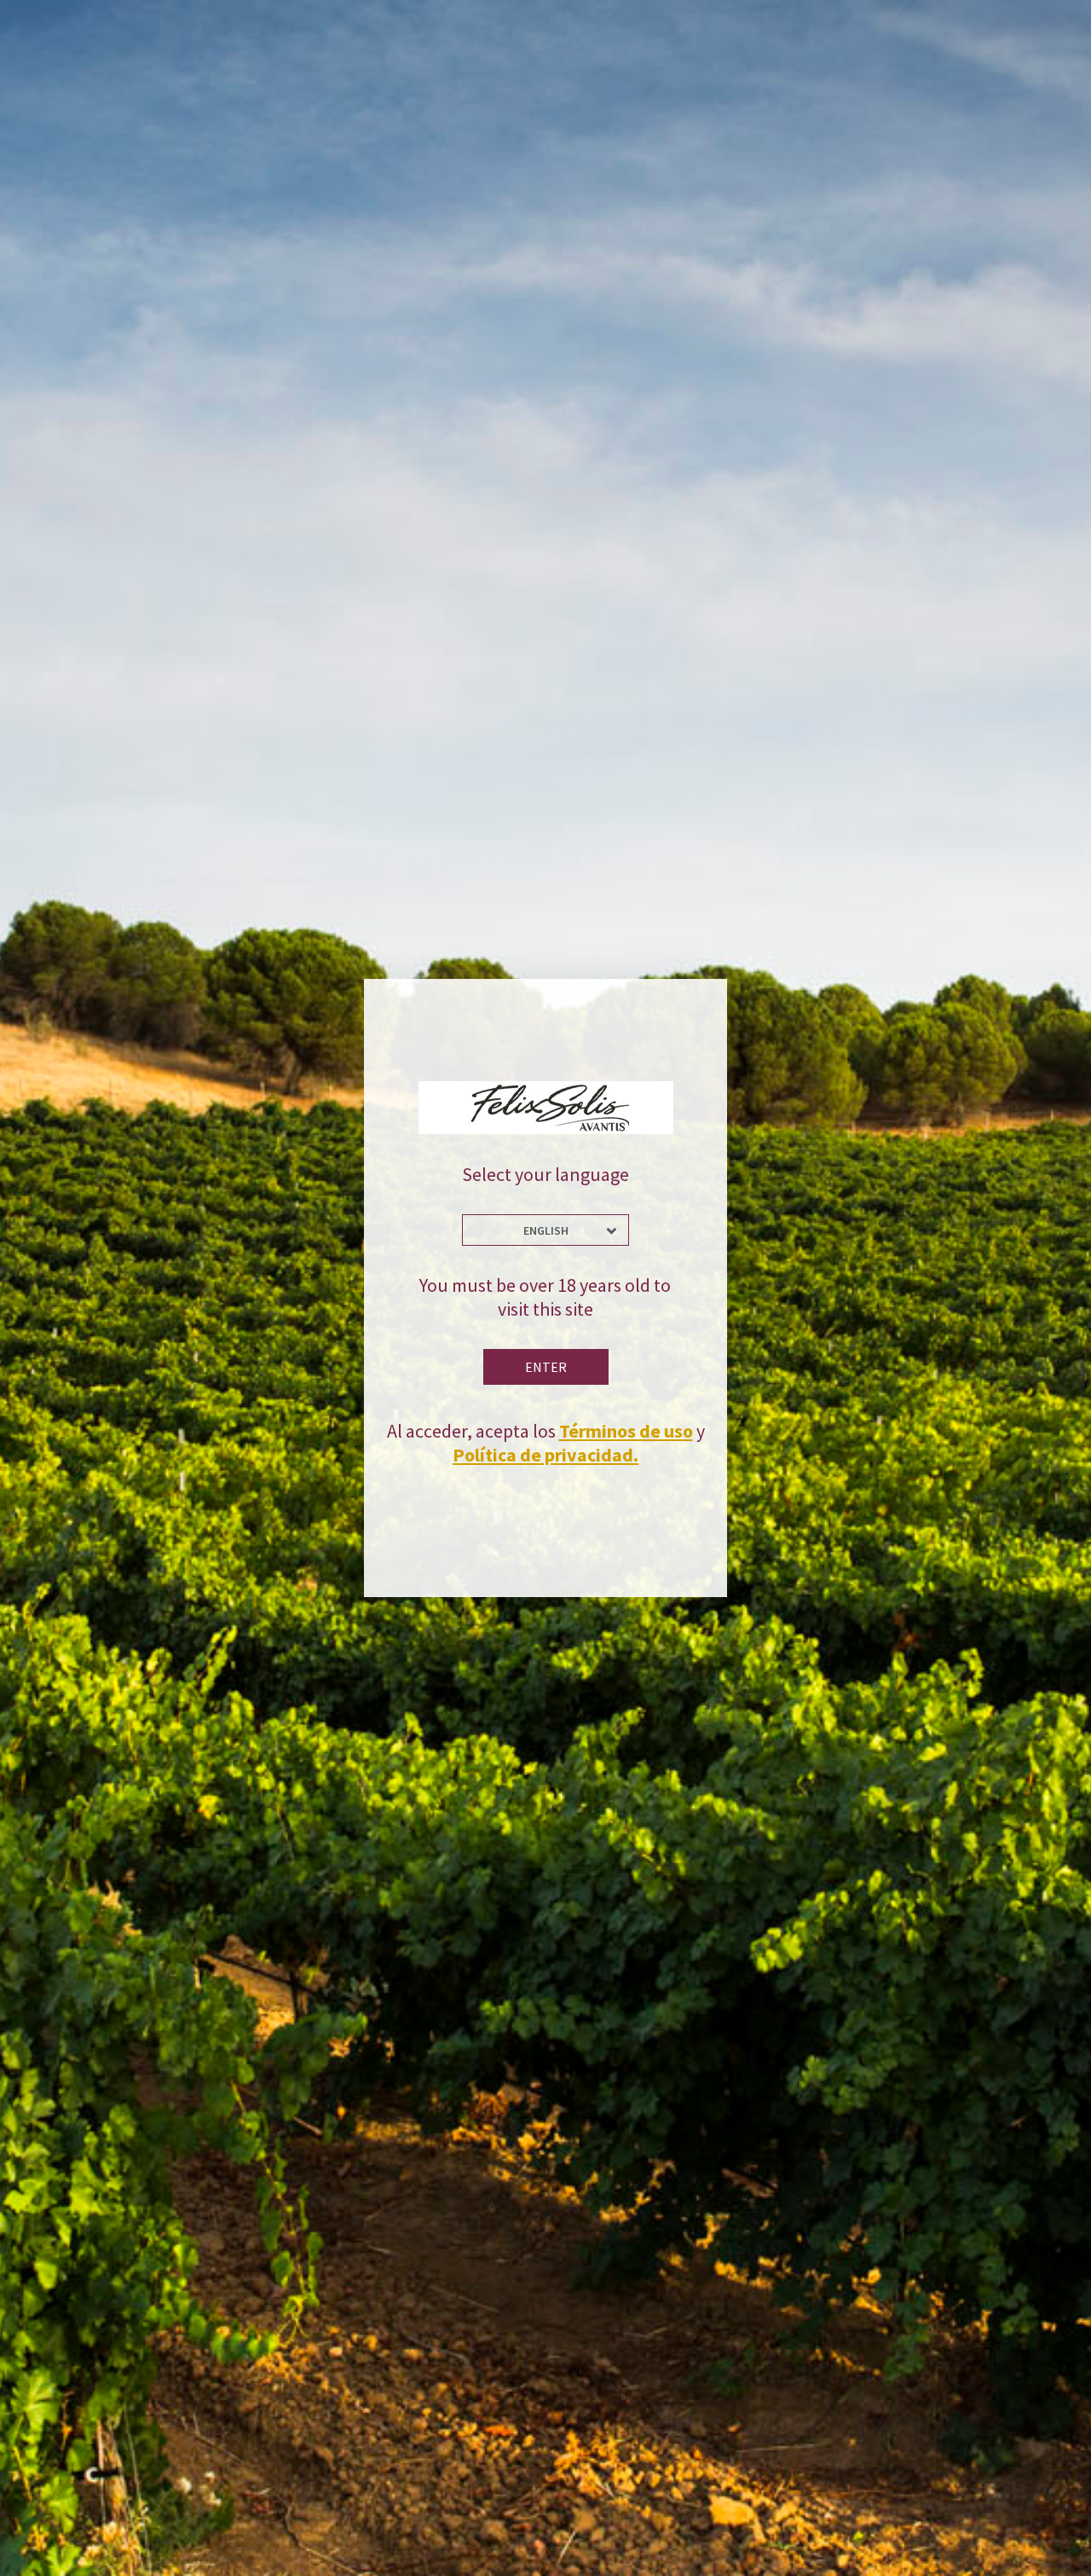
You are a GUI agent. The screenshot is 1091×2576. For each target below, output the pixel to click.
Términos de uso (626, 1431)
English (546, 1230)
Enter (546, 1367)
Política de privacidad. (545, 1455)
